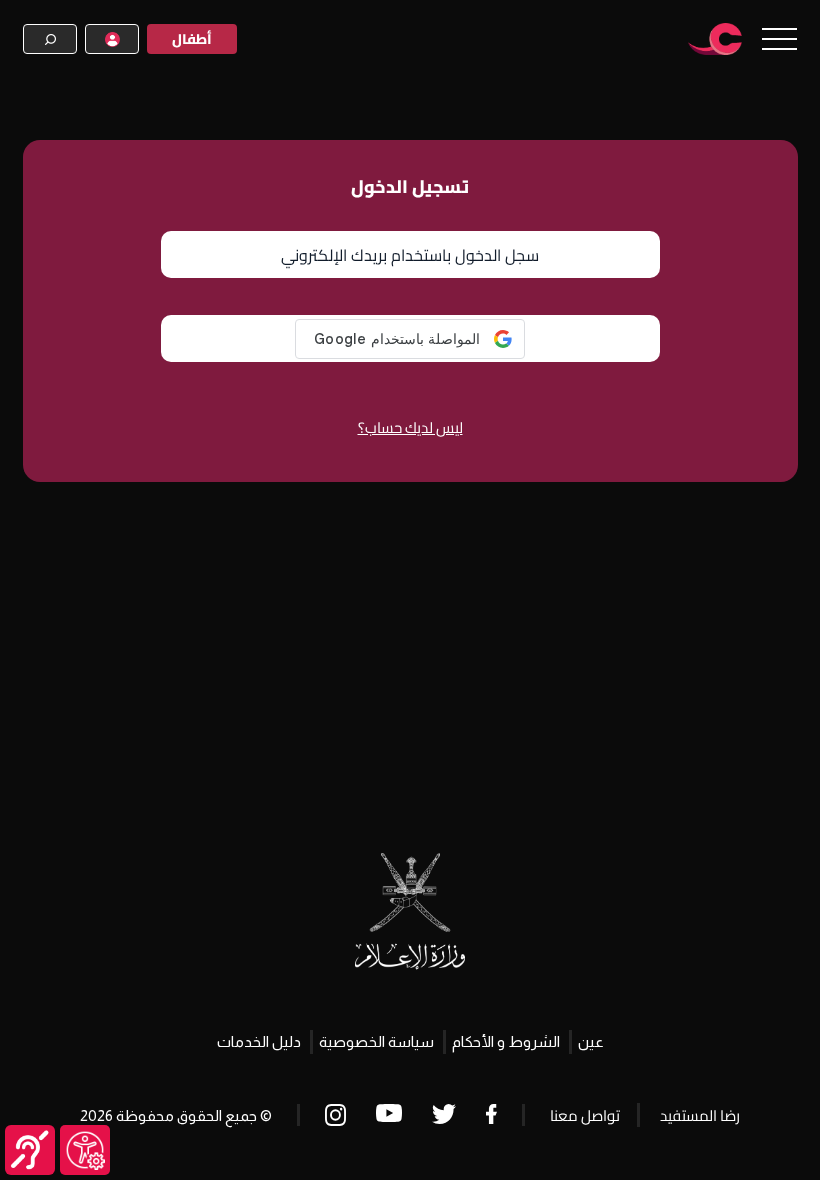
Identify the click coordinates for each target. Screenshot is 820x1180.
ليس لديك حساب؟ (410, 427)
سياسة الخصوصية (376, 1041)
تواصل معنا (585, 1115)
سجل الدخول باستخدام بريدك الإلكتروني (410, 255)
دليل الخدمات (259, 1041)
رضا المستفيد (700, 1115)
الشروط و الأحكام (506, 1041)
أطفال (192, 39)
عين (591, 1041)
